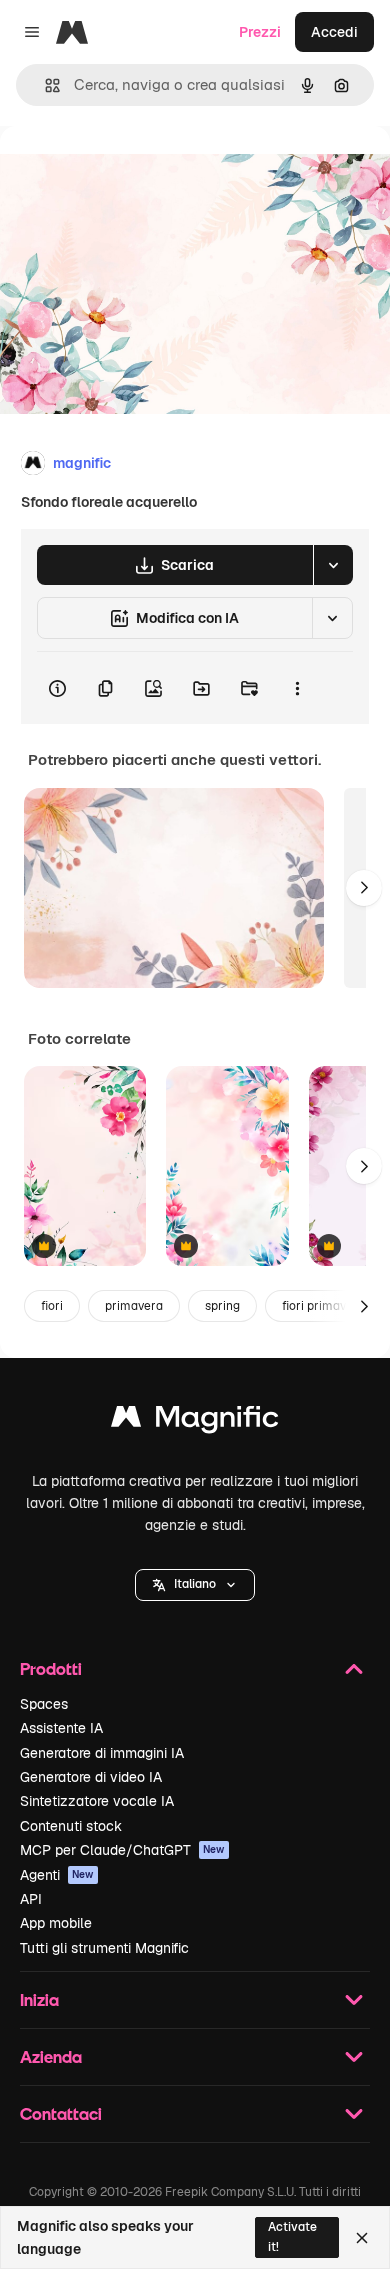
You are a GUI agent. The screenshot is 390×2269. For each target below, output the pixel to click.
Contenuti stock (71, 1826)
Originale (132, 171)
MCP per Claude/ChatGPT (122, 1850)
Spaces (44, 1704)
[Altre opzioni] (297, 688)
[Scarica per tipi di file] (333, 565)
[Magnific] (195, 1421)
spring (222, 1306)
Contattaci (61, 2113)
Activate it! (292, 2236)
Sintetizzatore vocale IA (97, 1801)
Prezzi (260, 32)
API (31, 1899)
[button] (195, 1585)
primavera (134, 1306)
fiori (52, 1306)
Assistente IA (61, 1728)
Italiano (195, 1584)
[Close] (362, 2238)
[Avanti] (364, 888)
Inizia (39, 1999)
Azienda (51, 2056)
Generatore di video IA (91, 1777)
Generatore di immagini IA (102, 1753)
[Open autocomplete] (44, 85)
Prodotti (51, 1668)
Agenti (57, 1875)
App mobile (56, 1923)
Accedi (334, 32)
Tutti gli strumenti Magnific (104, 1948)
